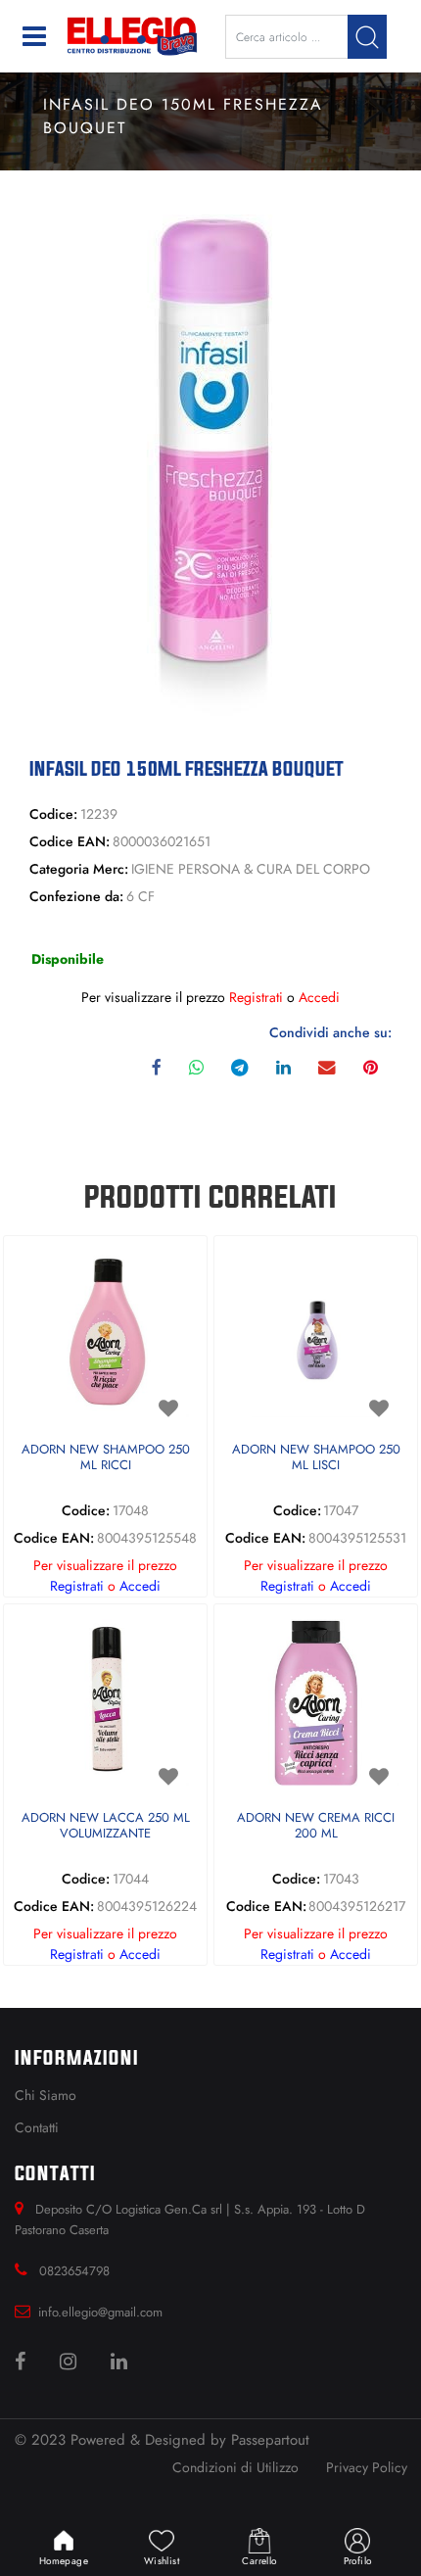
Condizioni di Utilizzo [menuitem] (235, 2467)
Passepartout (270, 2440)
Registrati (256, 997)
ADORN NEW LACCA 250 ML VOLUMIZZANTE (106, 1826)
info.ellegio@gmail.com (100, 2312)
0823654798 (74, 2271)
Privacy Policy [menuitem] (367, 2467)
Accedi (319, 997)
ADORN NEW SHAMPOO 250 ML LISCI (316, 1458)
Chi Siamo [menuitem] (46, 2095)
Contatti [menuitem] (37, 2127)
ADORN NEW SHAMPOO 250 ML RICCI (106, 1458)
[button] (367, 37)
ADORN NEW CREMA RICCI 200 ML (316, 1826)
